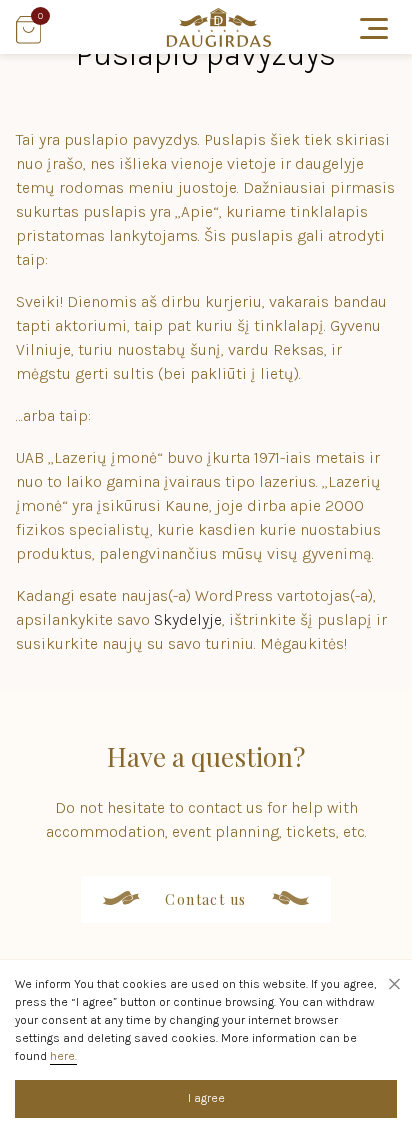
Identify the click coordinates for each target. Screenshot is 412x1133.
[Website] (219, 41)
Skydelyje (188, 619)
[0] (28, 38)
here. (63, 1056)
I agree (206, 1098)
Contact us (206, 899)
